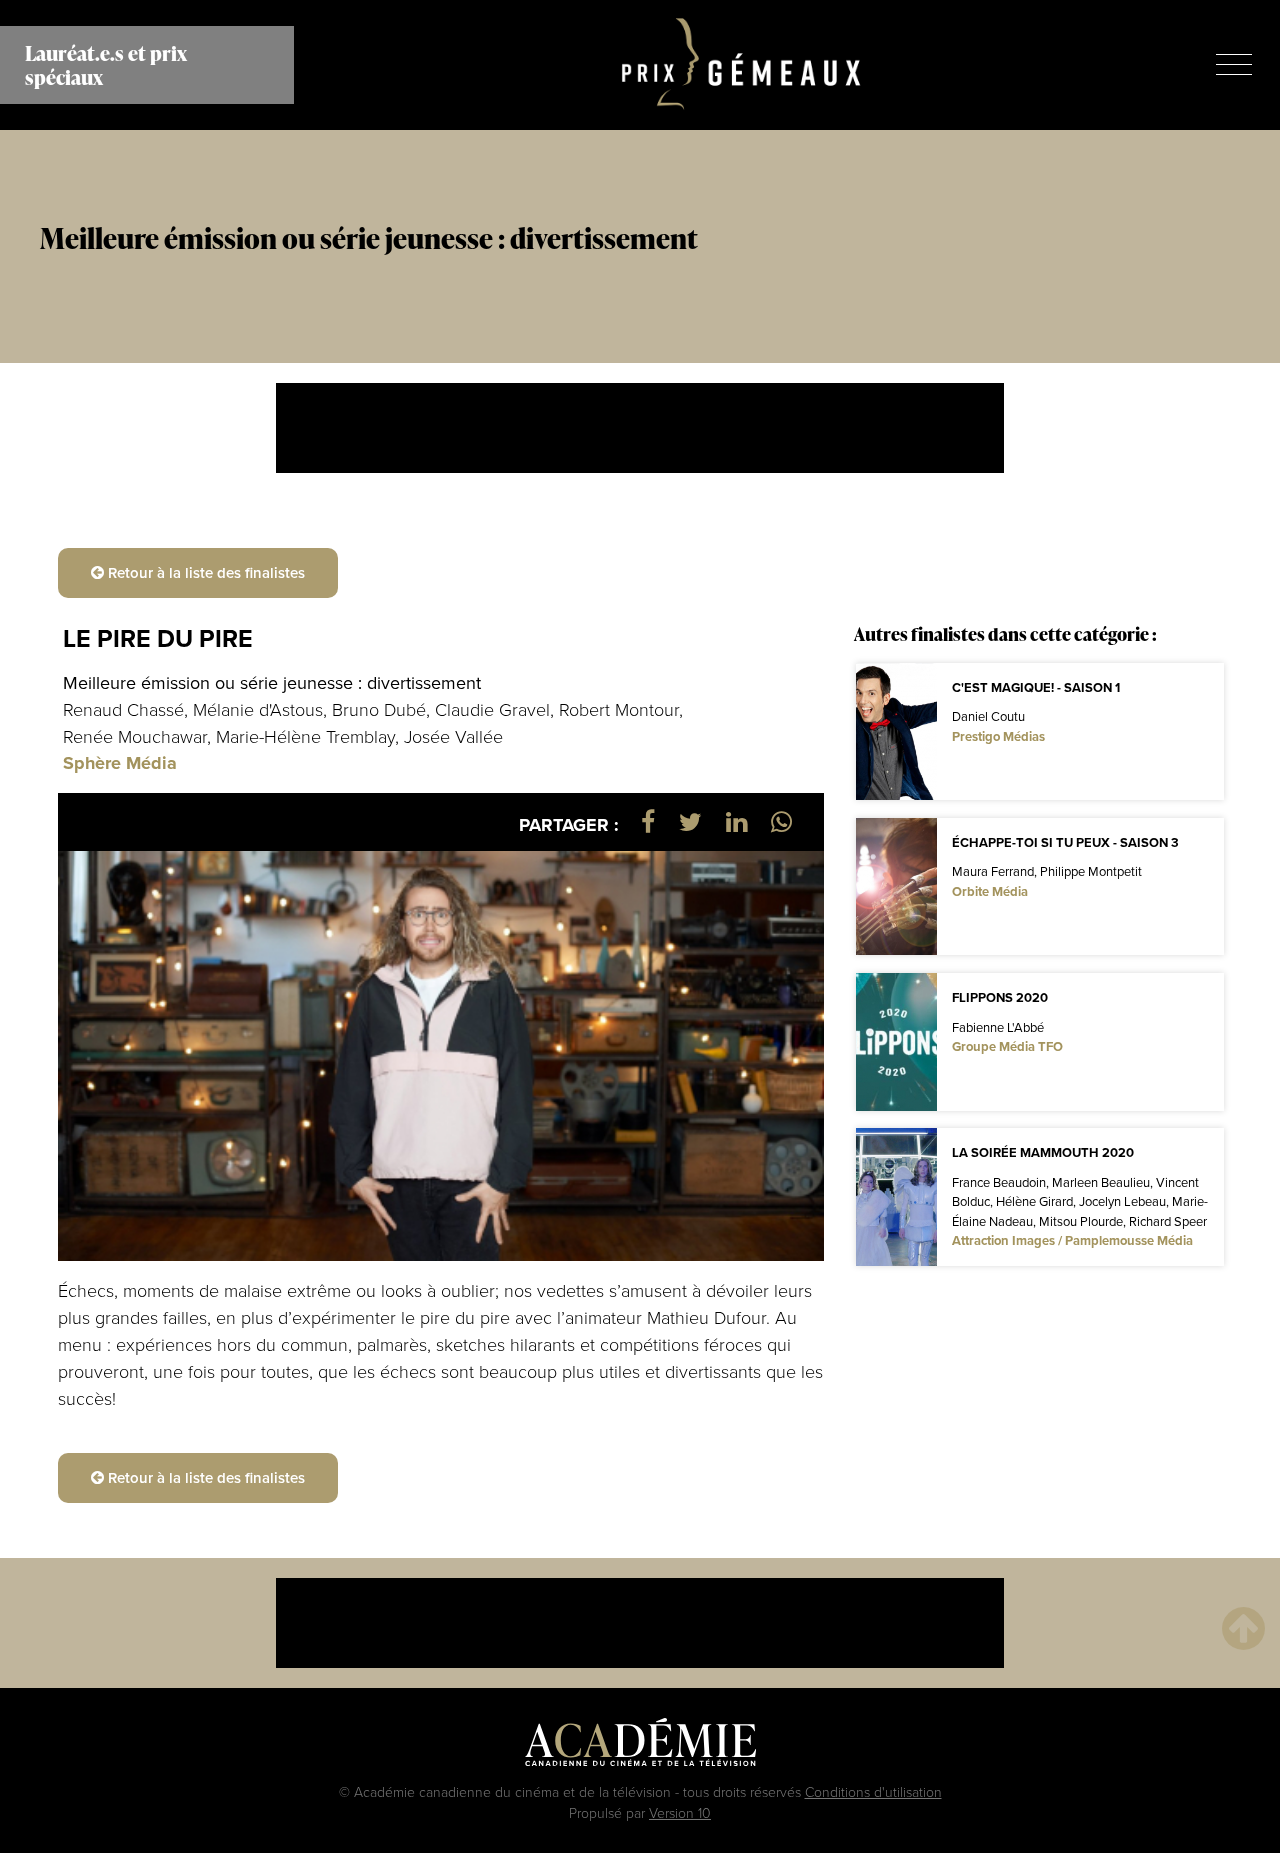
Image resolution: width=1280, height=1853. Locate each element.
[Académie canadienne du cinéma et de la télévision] (640, 1746)
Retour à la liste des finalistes (204, 572)
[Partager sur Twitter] (690, 821)
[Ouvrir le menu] (1234, 64)
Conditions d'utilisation (873, 1791)
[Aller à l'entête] (1243, 1627)
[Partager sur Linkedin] (736, 821)
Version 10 (680, 1812)
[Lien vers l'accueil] (741, 65)
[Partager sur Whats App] (781, 821)
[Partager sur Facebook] (648, 821)
